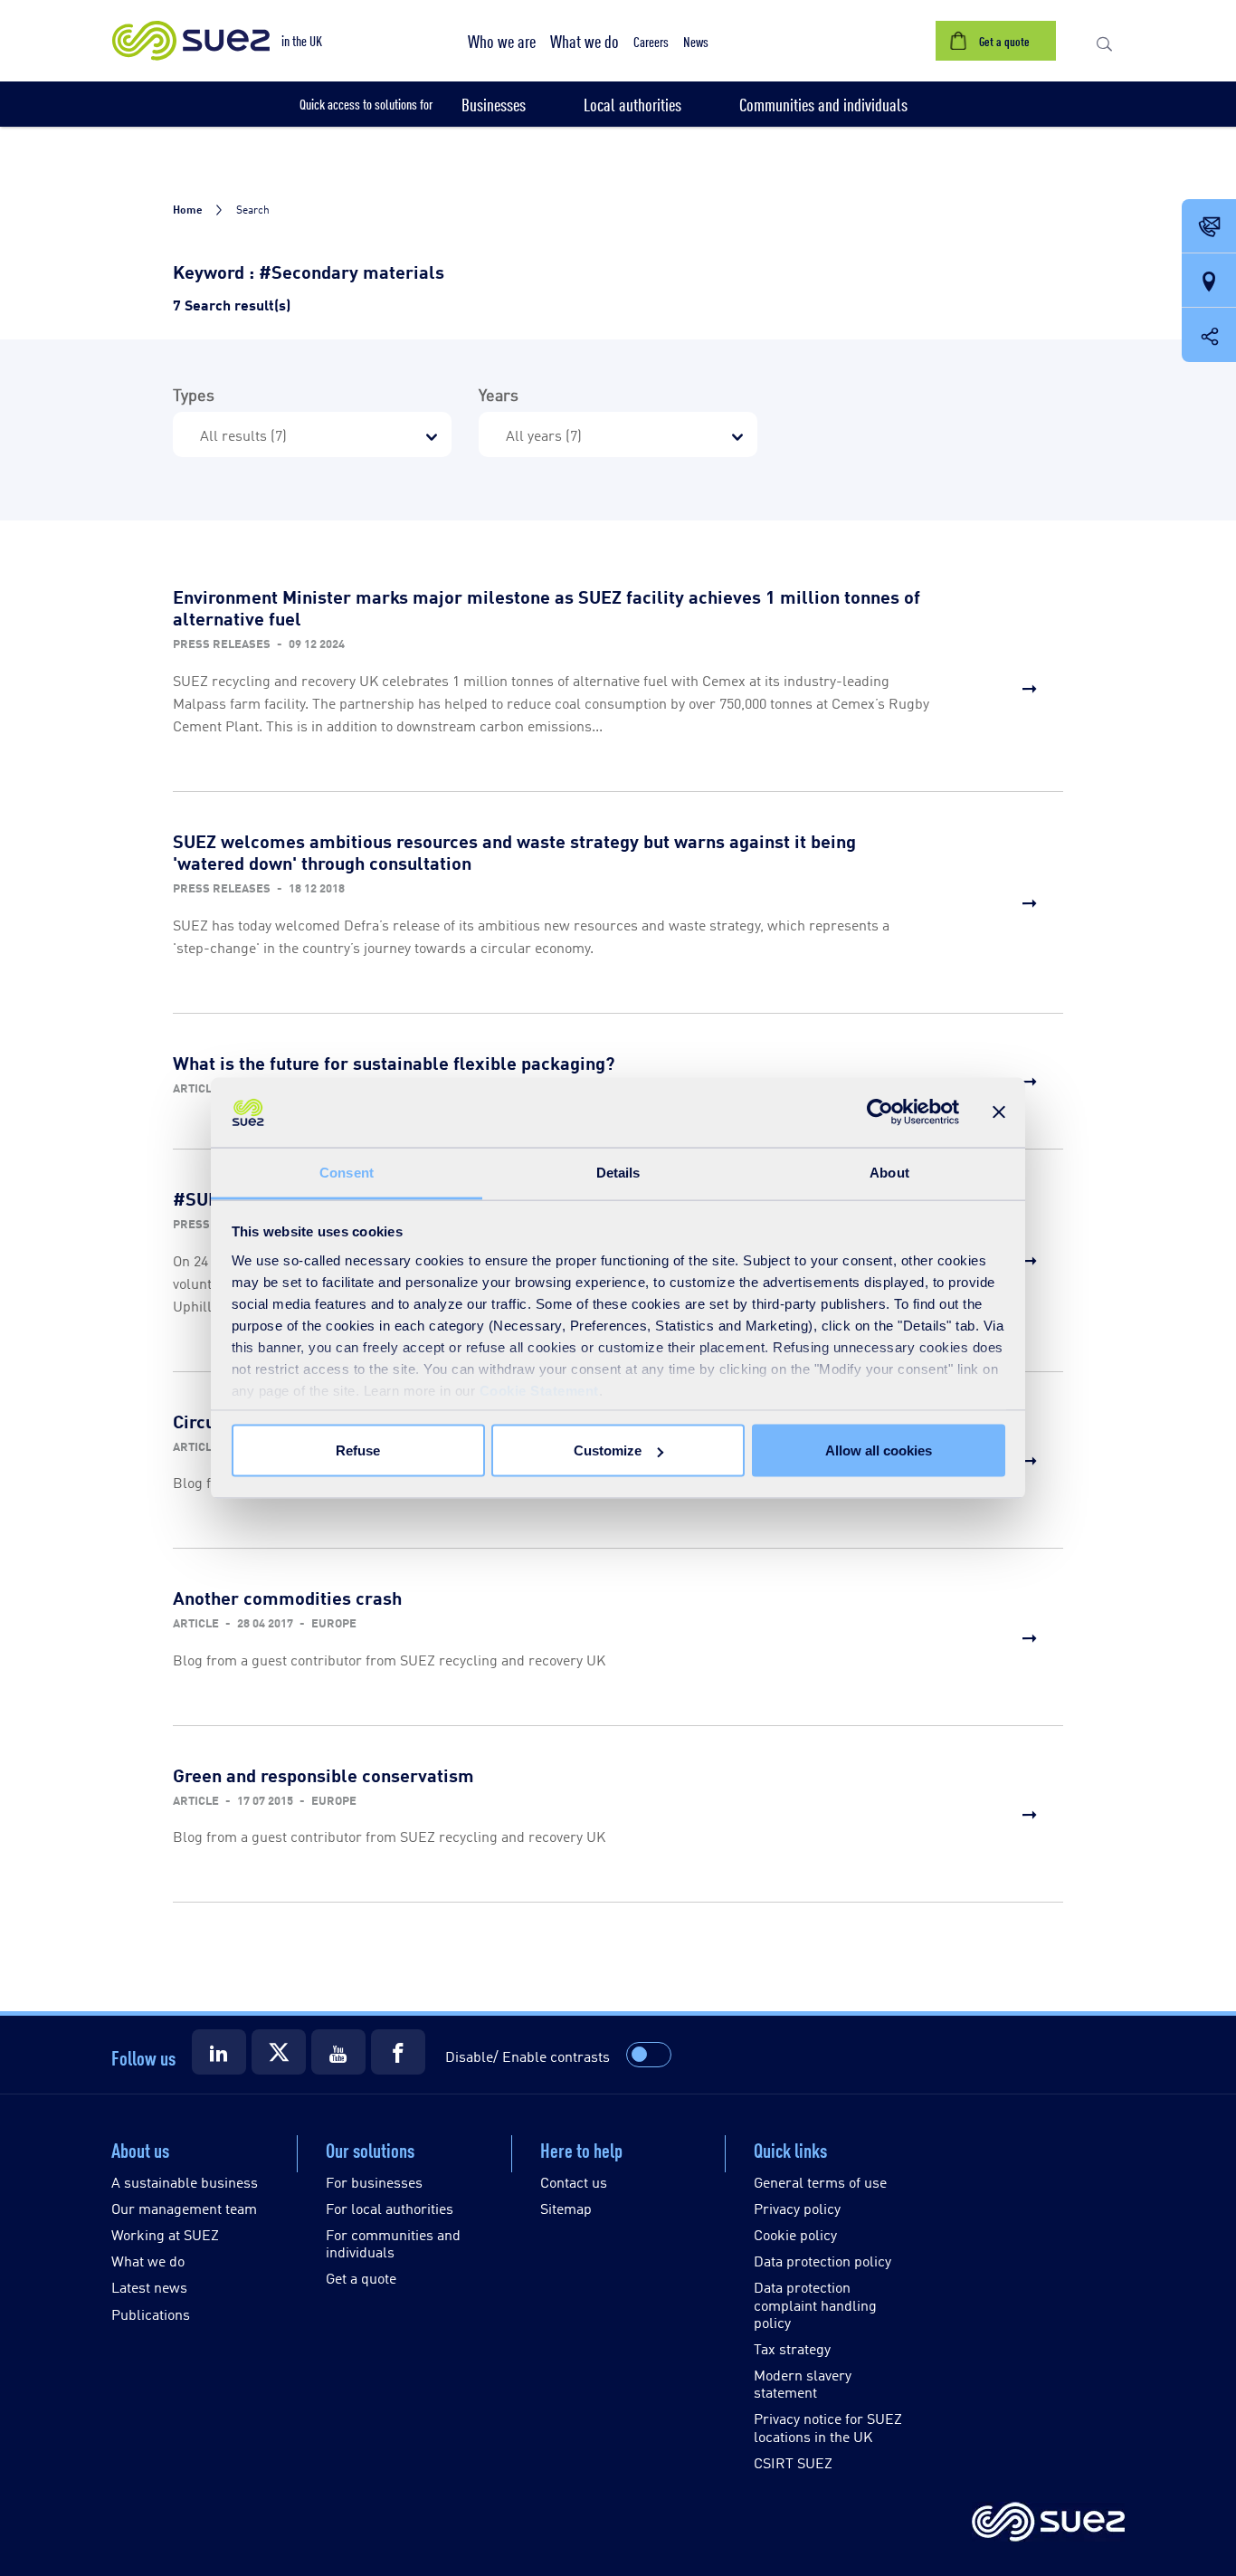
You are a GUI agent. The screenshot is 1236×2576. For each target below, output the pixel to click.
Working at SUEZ (165, 2234)
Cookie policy (795, 2234)
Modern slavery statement (803, 2383)
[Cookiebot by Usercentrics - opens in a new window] (880, 1112)
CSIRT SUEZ (793, 2462)
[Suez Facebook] (398, 2052)
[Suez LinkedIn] (219, 2052)
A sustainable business (185, 2182)
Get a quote (361, 2278)
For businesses (374, 2182)
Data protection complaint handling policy (815, 2304)
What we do (148, 2261)
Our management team (184, 2208)
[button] (502, 41)
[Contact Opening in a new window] (1209, 227)
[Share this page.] (1209, 335)
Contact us (574, 2182)
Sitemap (566, 2208)
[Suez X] (279, 2052)
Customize (608, 1450)
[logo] (1048, 2523)
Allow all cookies (879, 1450)
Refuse (358, 1450)
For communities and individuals (393, 2243)
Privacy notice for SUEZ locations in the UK (828, 2427)
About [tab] (889, 1172)
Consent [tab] (347, 1172)
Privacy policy (797, 2208)
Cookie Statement (539, 1390)
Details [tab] (618, 1172)
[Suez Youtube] (338, 2052)
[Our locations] (1209, 281)
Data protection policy (822, 2261)
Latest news (149, 2287)
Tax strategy (792, 2348)
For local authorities (390, 2208)
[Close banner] (999, 1112)
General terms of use (820, 2182)
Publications (151, 2314)
